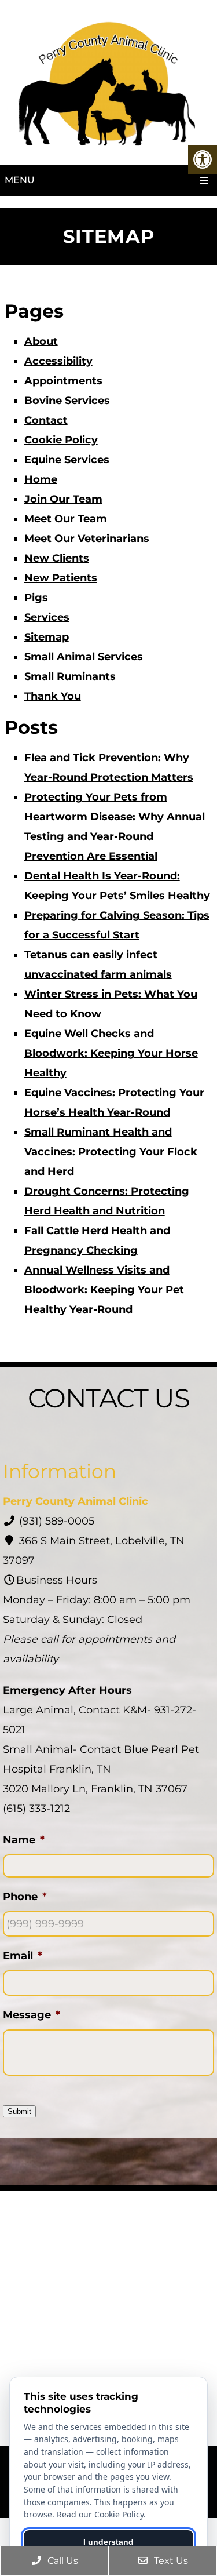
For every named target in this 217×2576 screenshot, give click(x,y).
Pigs (36, 598)
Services (47, 617)
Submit (19, 2111)
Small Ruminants (70, 676)
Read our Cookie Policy (100, 2514)
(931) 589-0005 (57, 1521)
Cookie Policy (61, 440)
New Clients (57, 558)
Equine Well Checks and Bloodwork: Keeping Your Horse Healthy (111, 1053)
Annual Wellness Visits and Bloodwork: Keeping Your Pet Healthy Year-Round (104, 1290)
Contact (46, 420)
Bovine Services (67, 401)
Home (41, 479)
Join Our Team (63, 499)
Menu (20, 180)
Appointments (63, 381)
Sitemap (47, 637)
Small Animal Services (84, 657)
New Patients (61, 578)
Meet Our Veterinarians (87, 539)
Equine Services (67, 460)
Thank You (53, 696)
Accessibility (58, 361)
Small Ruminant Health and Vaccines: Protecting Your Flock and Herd (111, 1152)
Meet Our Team (66, 519)
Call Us (62, 2561)
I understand (108, 2542)
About (41, 341)
